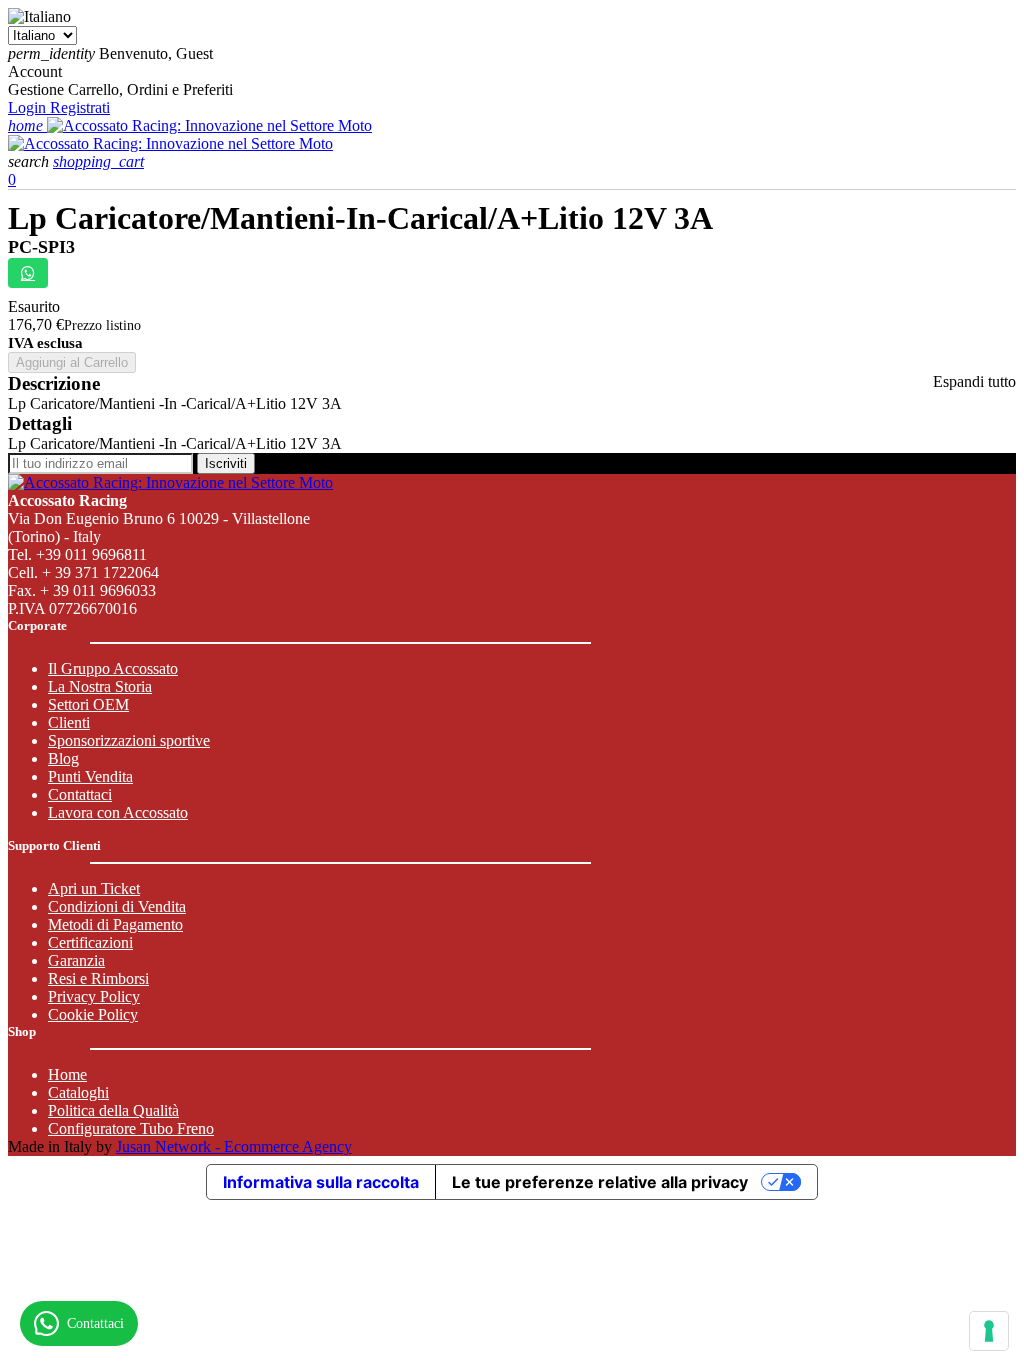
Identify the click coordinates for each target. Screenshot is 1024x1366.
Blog (63, 758)
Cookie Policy (93, 1014)
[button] (30, 161)
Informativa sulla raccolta (321, 1182)
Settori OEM (88, 704)
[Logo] (209, 125)
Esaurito (34, 306)
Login (29, 107)
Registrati (80, 107)
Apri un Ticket (94, 888)
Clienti (69, 722)
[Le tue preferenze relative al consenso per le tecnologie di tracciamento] (989, 1331)
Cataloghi (78, 1092)
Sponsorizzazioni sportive (129, 740)
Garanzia (76, 960)
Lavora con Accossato (118, 812)
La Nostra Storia (100, 686)
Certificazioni (90, 942)
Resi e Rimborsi (98, 978)
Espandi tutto (974, 381)
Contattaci (80, 794)
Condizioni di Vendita (117, 906)
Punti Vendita (90, 776)
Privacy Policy (94, 996)
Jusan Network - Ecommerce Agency (234, 1146)
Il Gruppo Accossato (113, 668)
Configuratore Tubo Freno (131, 1128)
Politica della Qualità (113, 1110)
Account (35, 71)
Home (67, 1074)
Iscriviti (226, 463)
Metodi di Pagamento (115, 924)
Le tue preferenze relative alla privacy (600, 1182)
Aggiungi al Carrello (72, 362)
